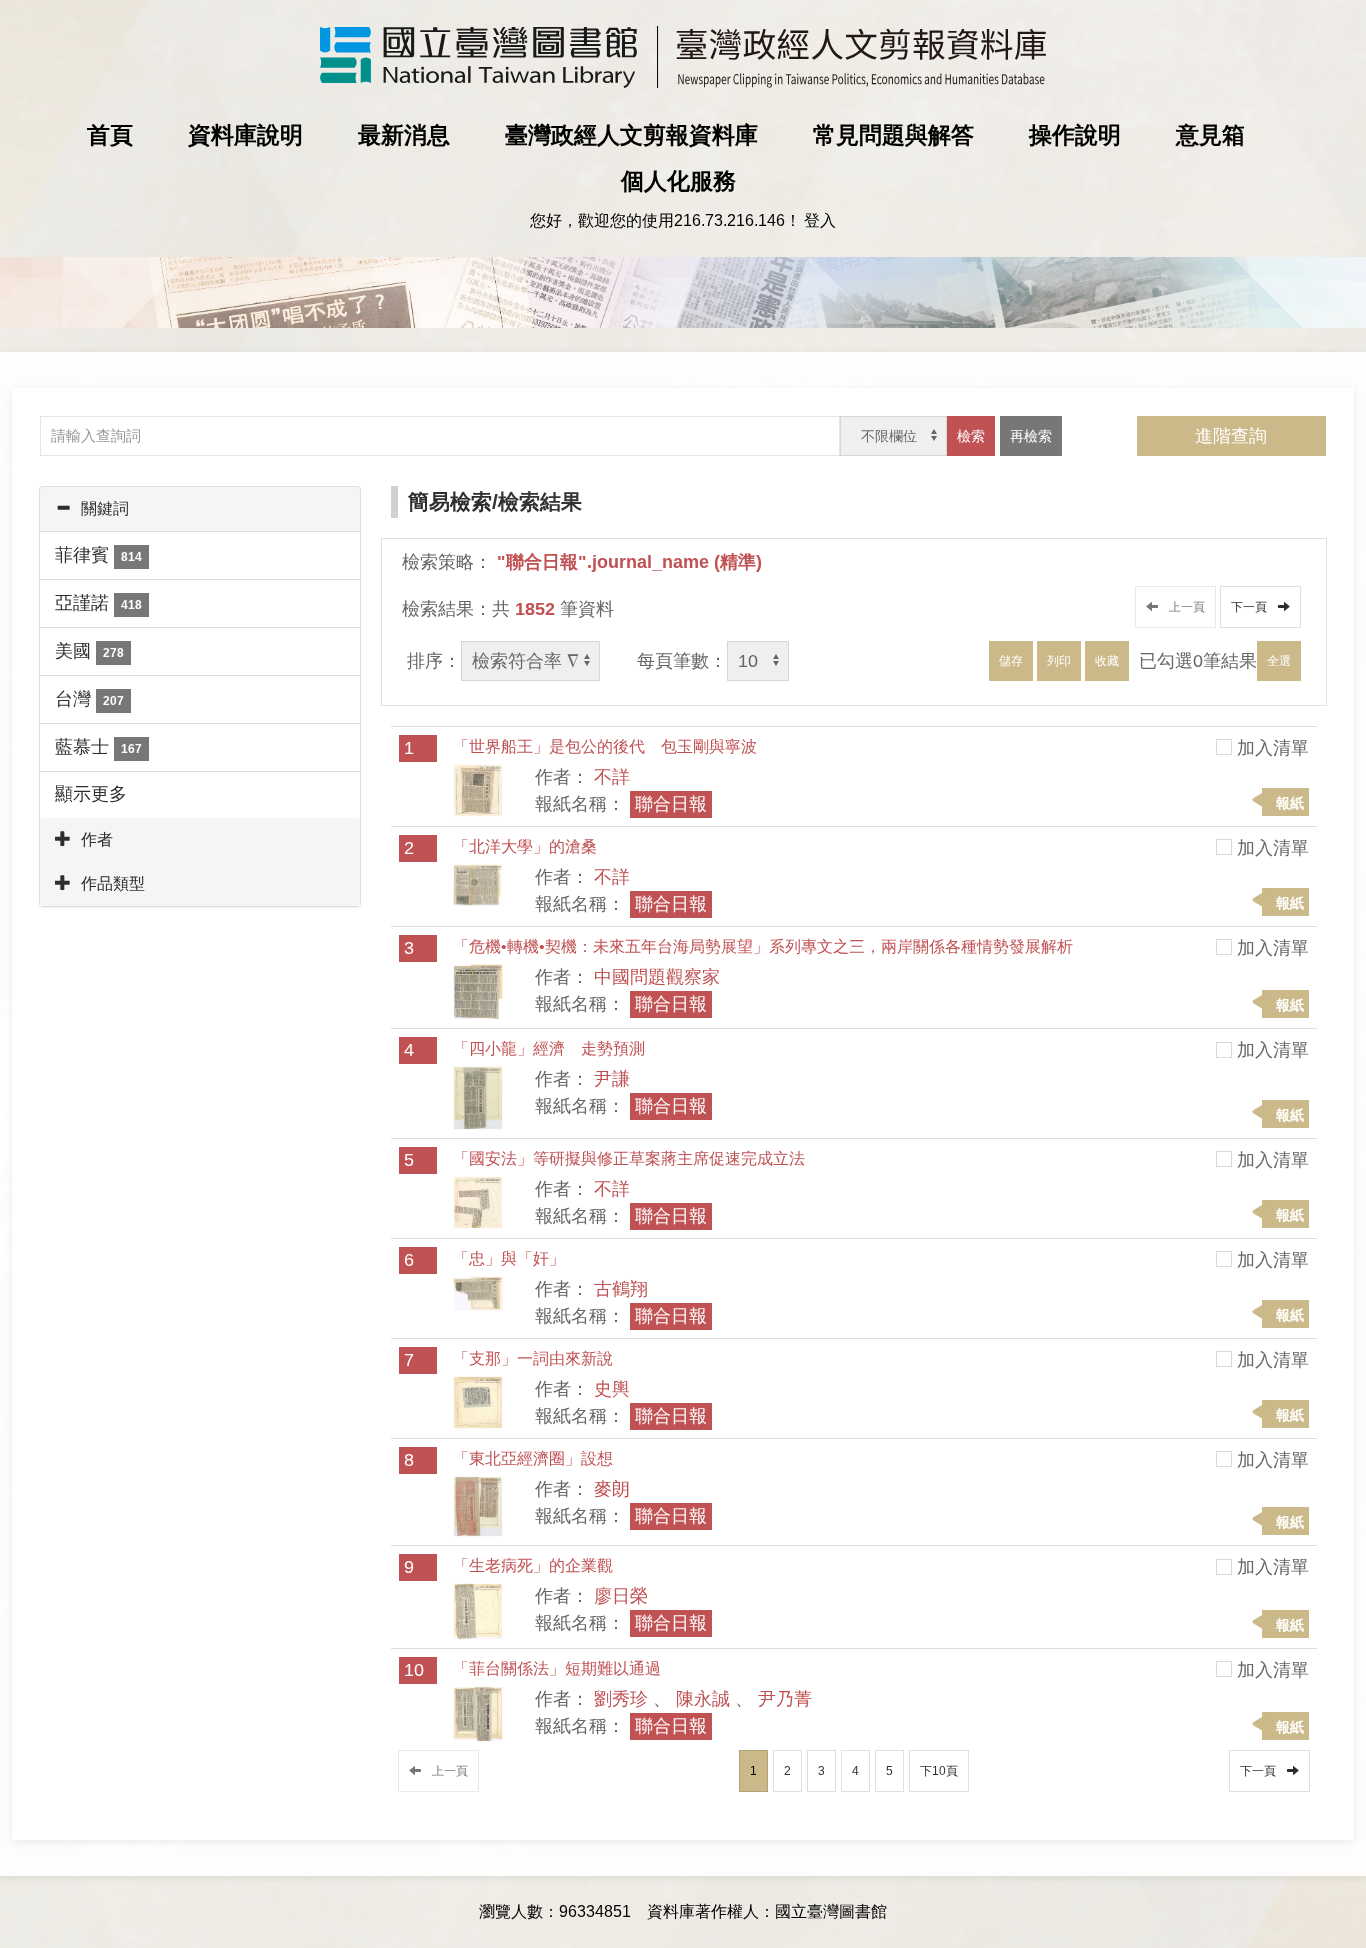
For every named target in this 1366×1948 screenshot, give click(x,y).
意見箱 (1210, 135)
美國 (89, 651)
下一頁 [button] (1252, 607)
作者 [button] (97, 839)
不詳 (612, 777)
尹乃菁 (785, 1699)
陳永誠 (703, 1699)
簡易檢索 (450, 501)
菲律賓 (98, 555)
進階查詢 (1231, 436)
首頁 (110, 135)
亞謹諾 (98, 603)
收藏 (1107, 661)
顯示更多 (91, 794)
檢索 (971, 436)
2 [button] (787, 1771)
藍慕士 (98, 747)
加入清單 (1273, 748)
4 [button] (855, 1771)
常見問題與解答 (893, 135)
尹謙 (612, 1079)
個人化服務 (678, 181)
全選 (1279, 661)
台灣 (89, 699)
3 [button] (821, 1771)
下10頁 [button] (939, 1771)
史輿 (612, 1389)
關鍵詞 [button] (105, 508)
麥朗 (612, 1489)
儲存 (1011, 661)
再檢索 (1031, 436)
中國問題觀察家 (657, 977)
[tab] (200, 509)
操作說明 (1075, 135)
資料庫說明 (245, 135)
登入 (820, 220)
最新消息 (404, 135)
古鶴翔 (621, 1289)
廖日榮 (621, 1596)
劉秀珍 (621, 1699)
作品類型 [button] (113, 883)
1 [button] (753, 1771)
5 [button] (889, 1771)
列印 (1059, 661)
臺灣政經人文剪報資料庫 (631, 135)
